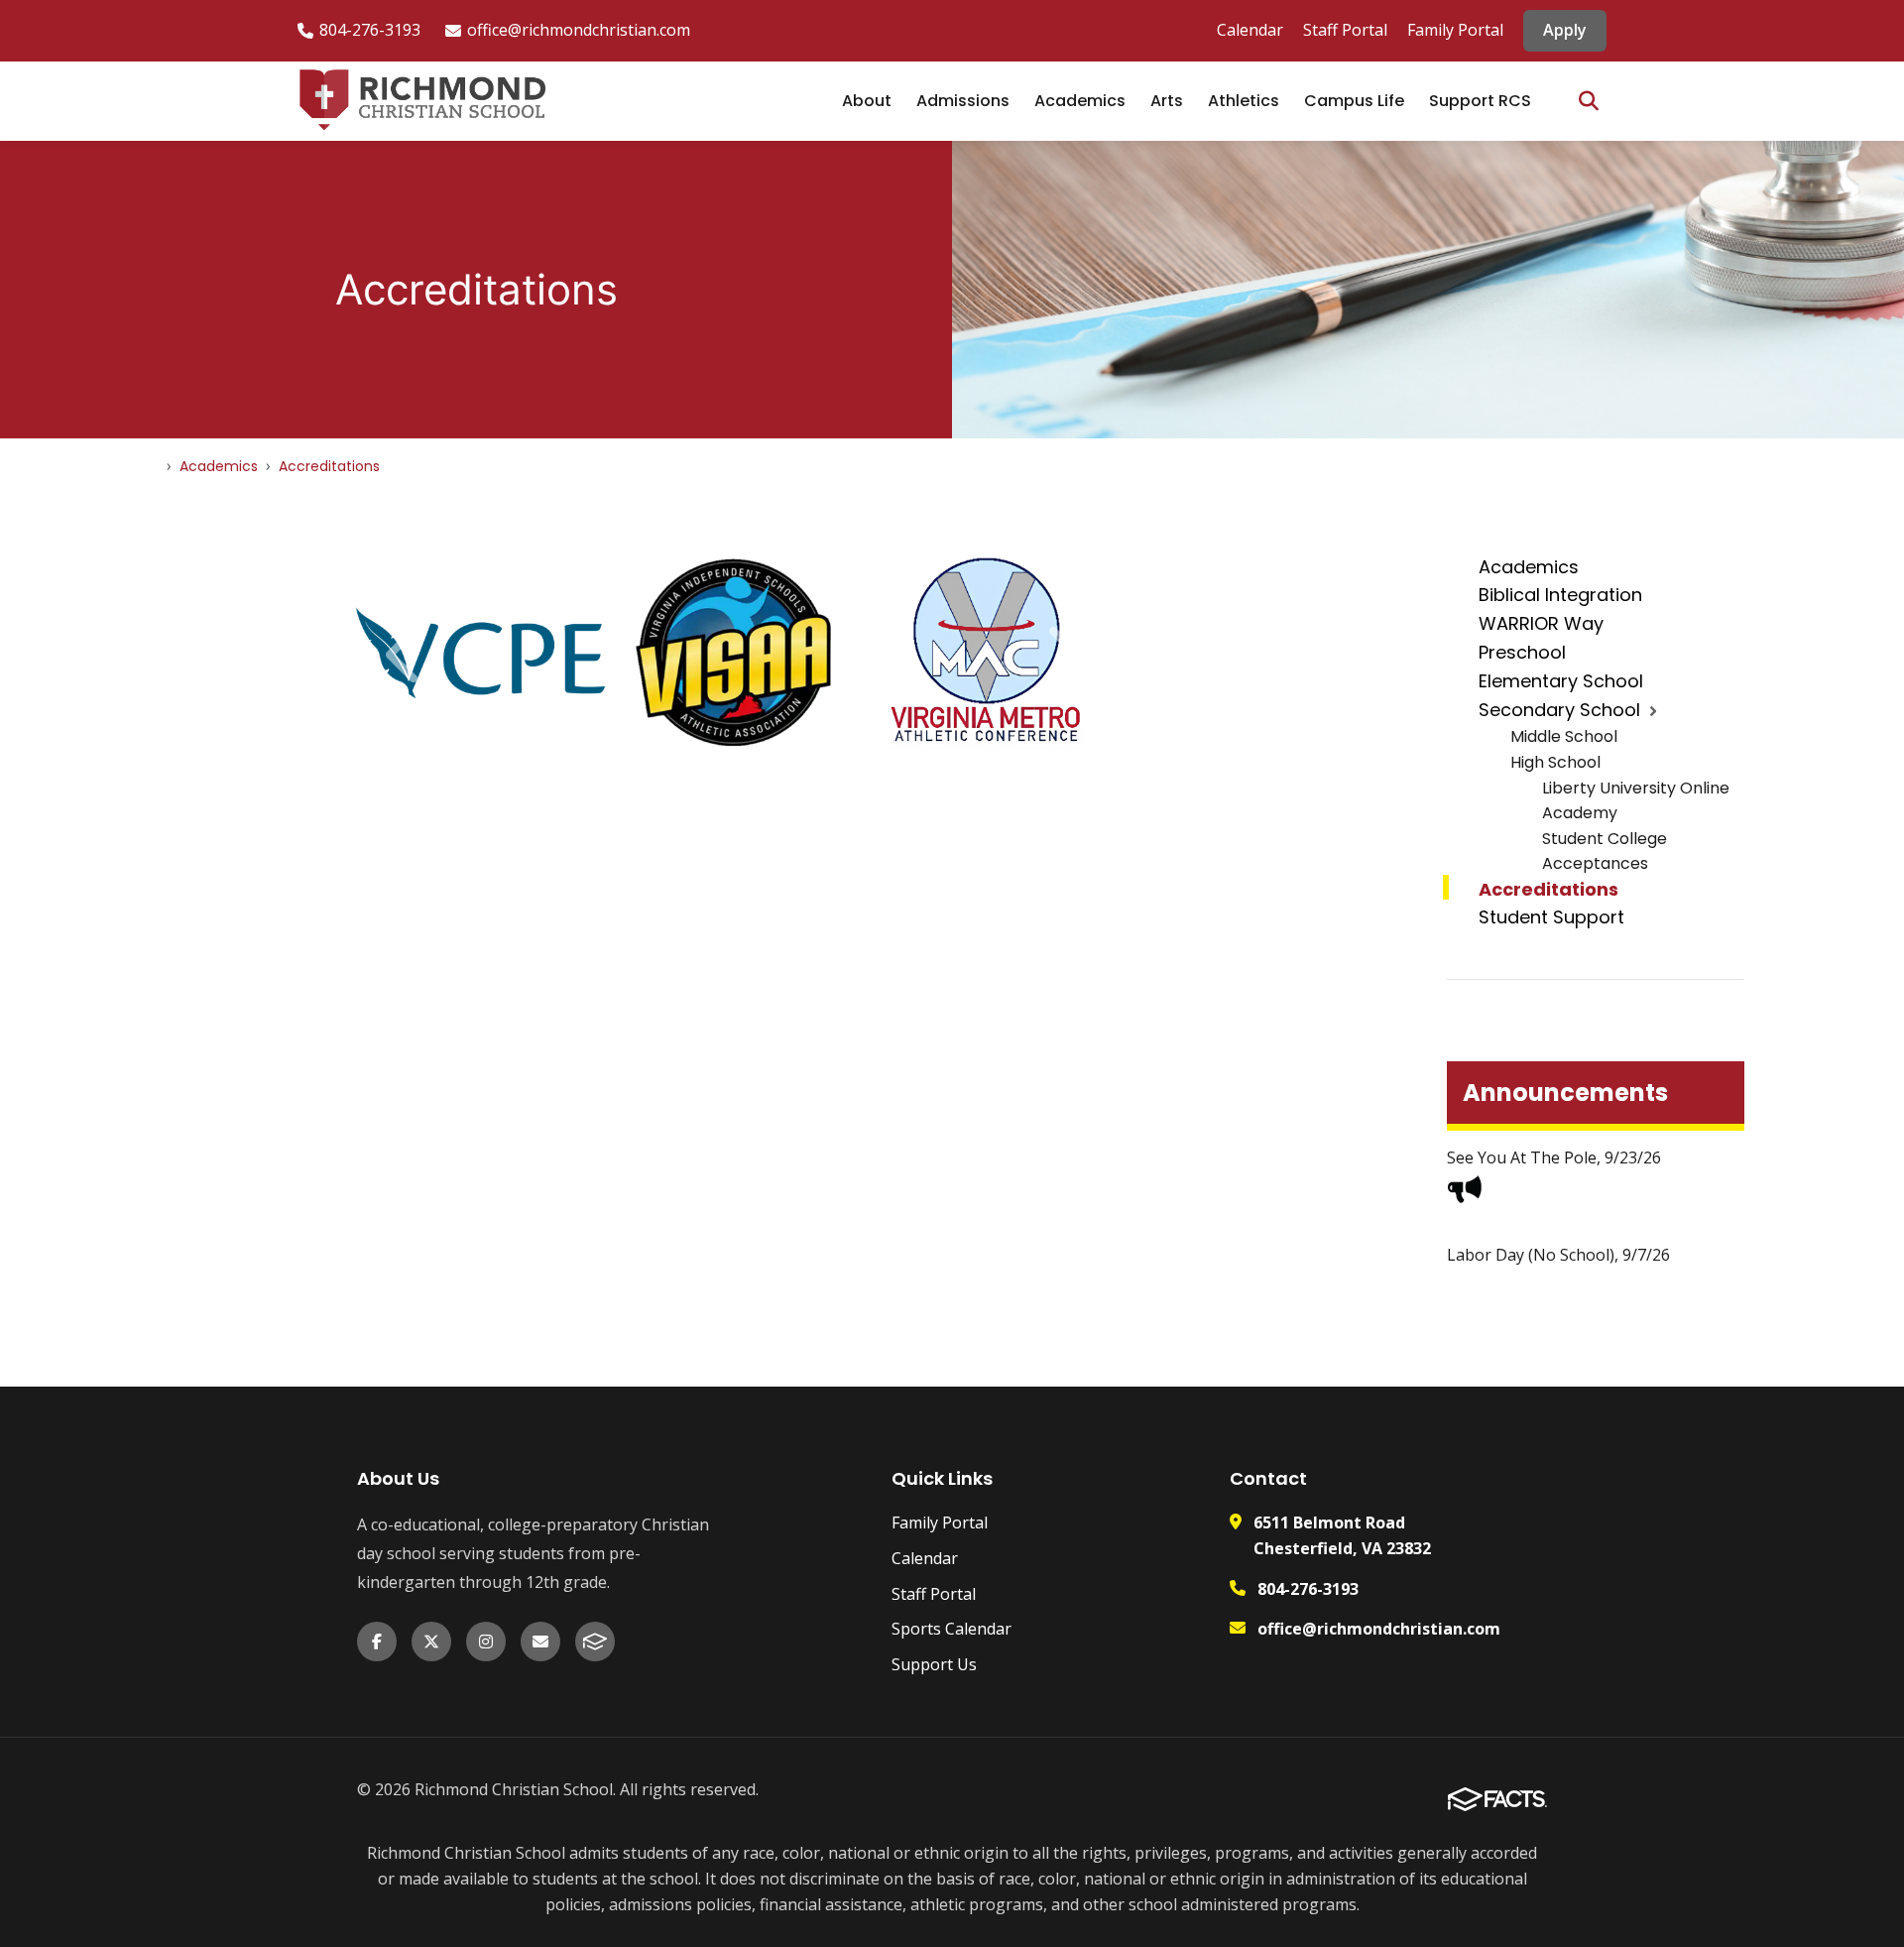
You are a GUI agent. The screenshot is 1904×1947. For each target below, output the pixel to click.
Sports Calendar (952, 1629)
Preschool (1522, 652)
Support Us (934, 1664)
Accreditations (1548, 889)
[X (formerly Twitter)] (431, 1642)
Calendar (1250, 30)
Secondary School (1559, 710)
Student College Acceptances (1605, 852)
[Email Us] (540, 1642)
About (867, 101)
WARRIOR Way (1541, 623)
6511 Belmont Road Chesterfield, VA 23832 (1342, 1535)
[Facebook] (377, 1642)
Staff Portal (1345, 30)
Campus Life (1354, 101)
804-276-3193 (370, 30)
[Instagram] (486, 1642)
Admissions (963, 101)
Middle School (1564, 736)
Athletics (1244, 101)
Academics (1080, 101)
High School (1555, 762)
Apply (1565, 30)
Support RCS (1480, 101)
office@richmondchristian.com (579, 30)
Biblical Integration (1560, 595)
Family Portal (1455, 30)
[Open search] (1589, 101)
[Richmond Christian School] (421, 101)
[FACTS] (595, 1642)
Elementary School (1561, 681)
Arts (1167, 101)
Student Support (1551, 917)
